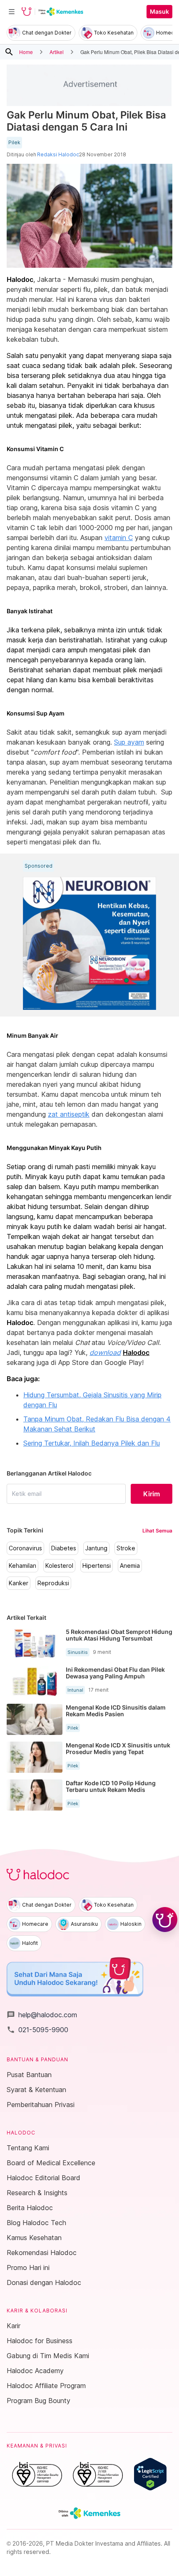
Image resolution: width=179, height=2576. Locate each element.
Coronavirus (25, 1548)
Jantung (96, 1548)
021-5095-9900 (37, 2030)
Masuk (159, 12)
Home (26, 52)
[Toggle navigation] (12, 12)
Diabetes (64, 1548)
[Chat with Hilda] (165, 1920)
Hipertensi (97, 1566)
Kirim (152, 1494)
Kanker (19, 1583)
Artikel (57, 52)
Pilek (14, 143)
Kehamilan (22, 1566)
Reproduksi (53, 1583)
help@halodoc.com (42, 2015)
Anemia (130, 1566)
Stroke (126, 1548)
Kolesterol (59, 1566)
